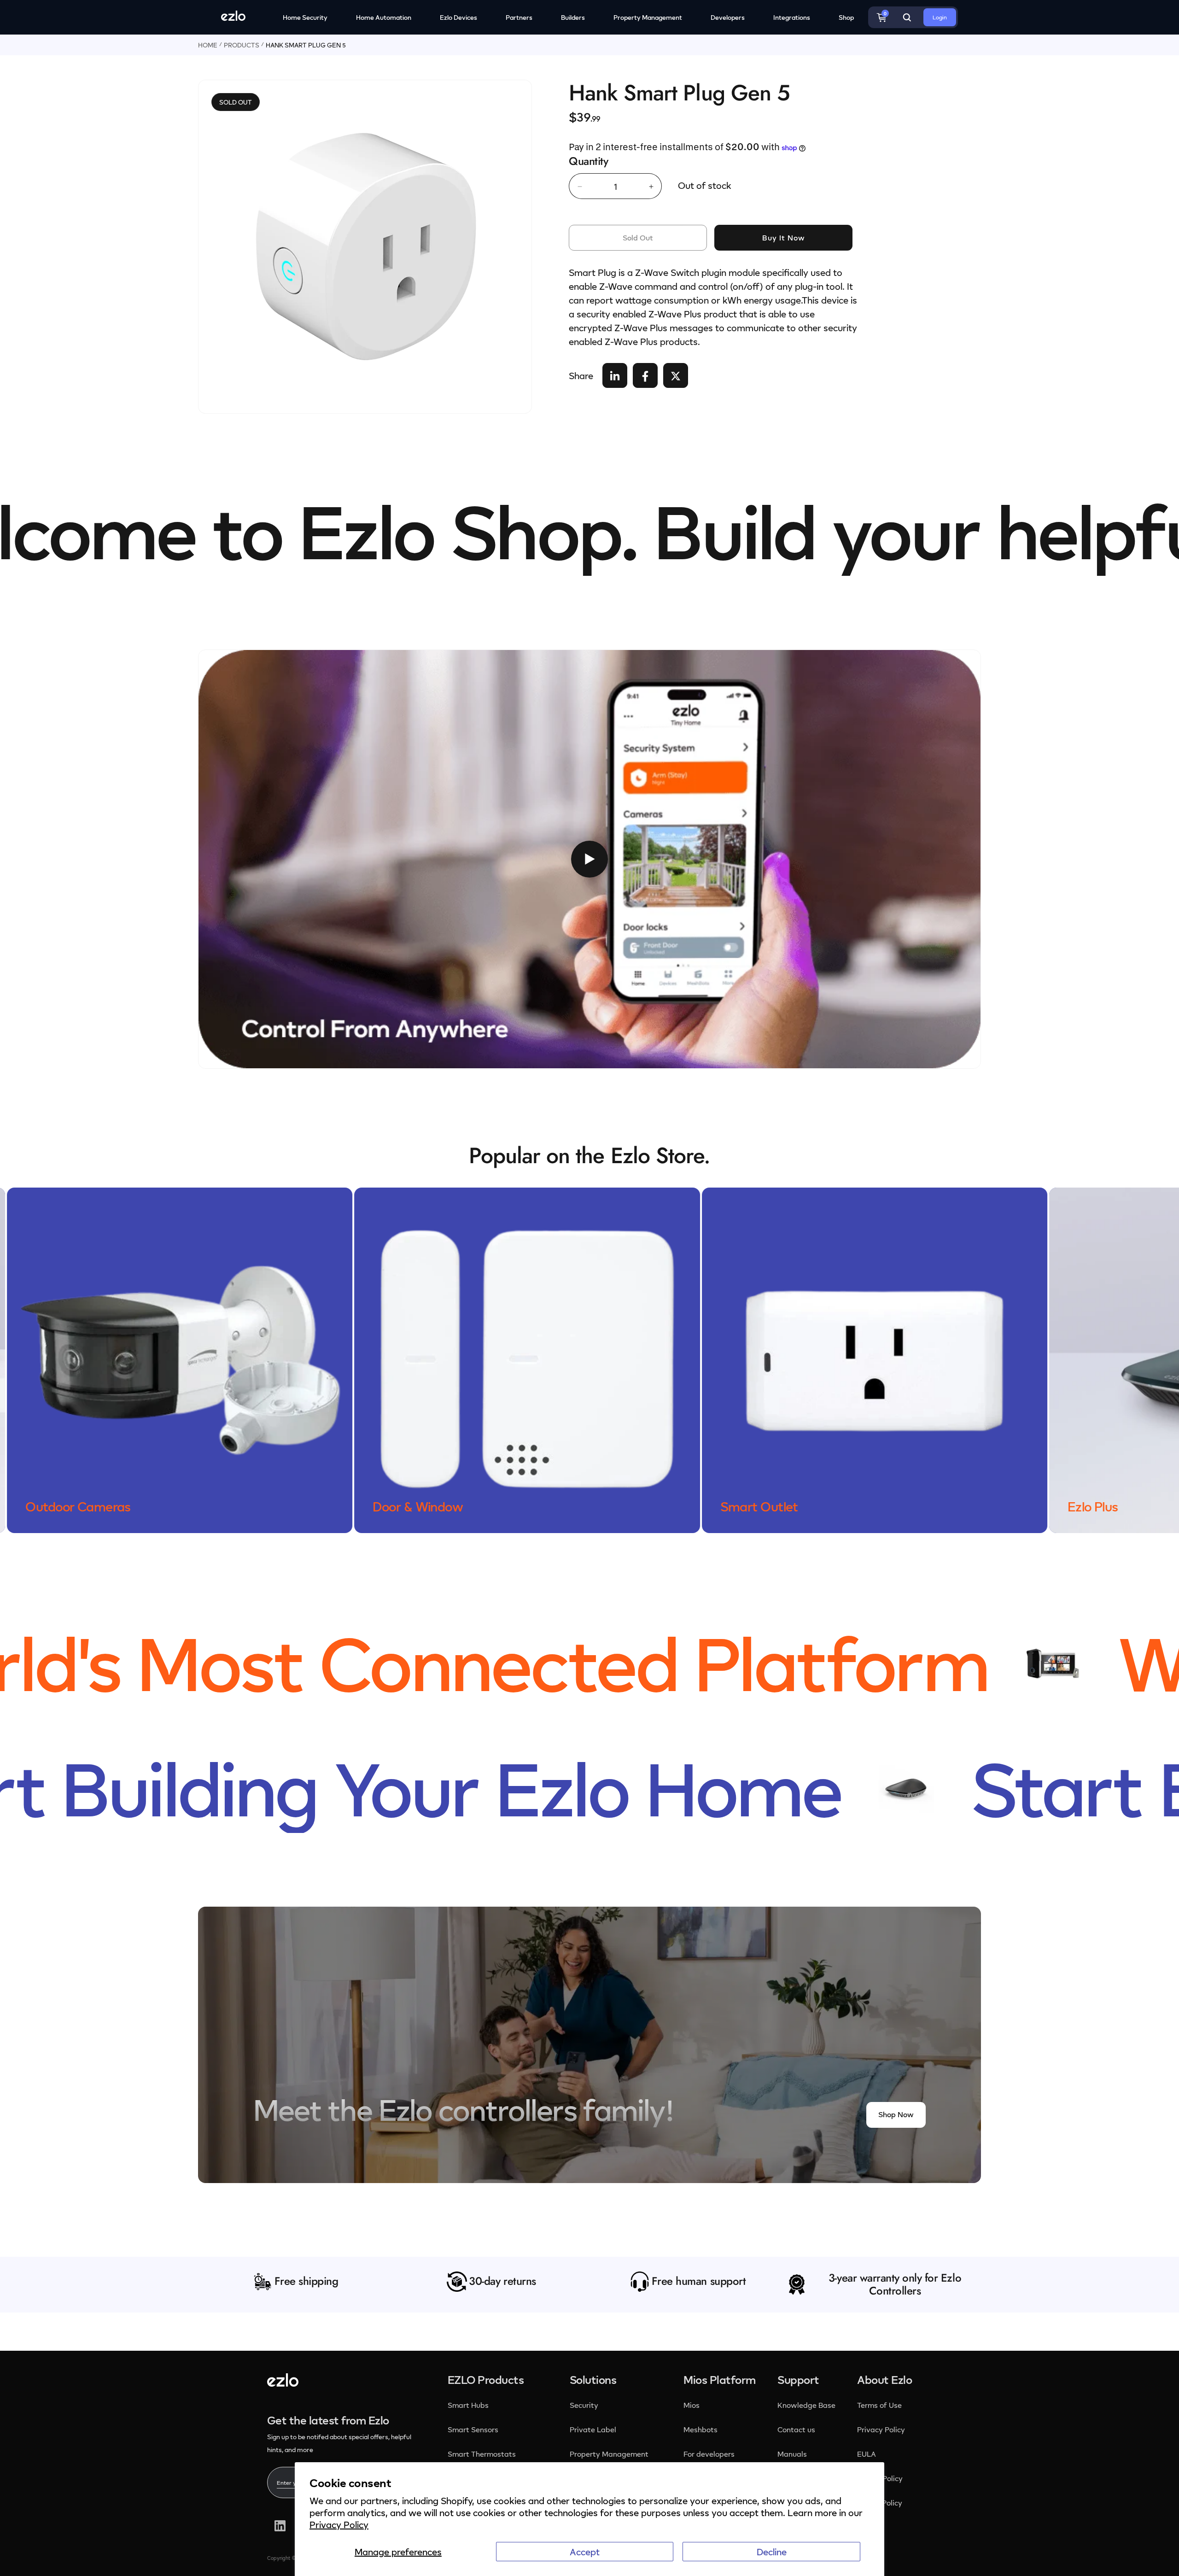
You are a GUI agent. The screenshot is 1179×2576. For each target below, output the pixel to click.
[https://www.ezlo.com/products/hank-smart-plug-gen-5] (615, 376)
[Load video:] (589, 859)
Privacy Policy (339, 2524)
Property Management (648, 17)
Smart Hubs (468, 2405)
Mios (692, 2405)
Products (242, 45)
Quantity (588, 161)
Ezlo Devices (458, 17)
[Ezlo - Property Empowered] (283, 2383)
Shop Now (896, 2114)
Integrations (792, 17)
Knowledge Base (806, 2405)
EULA (867, 2454)
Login (940, 17)
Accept (585, 2552)
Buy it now (784, 238)
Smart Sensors (473, 2430)
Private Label (593, 2430)
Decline (772, 2552)
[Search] (907, 18)
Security (585, 2405)
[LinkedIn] (280, 2526)
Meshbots (700, 2430)
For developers (709, 2454)
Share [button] (581, 376)
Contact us (796, 2430)
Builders (573, 17)
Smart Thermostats (482, 2454)
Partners (519, 17)
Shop (846, 17)
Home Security (305, 17)
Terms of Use (879, 2405)
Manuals (792, 2454)
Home (208, 45)
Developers (728, 17)
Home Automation (384, 17)
